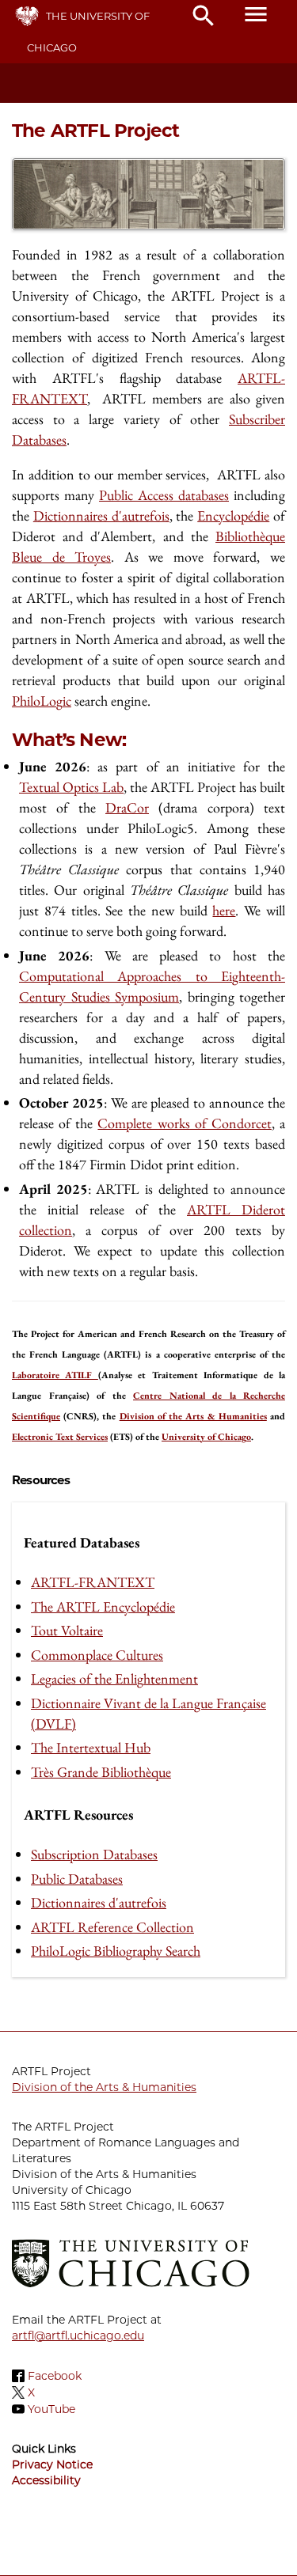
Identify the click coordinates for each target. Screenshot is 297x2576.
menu (256, 14)
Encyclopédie (233, 515)
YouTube (51, 2409)
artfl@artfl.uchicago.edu (78, 2335)
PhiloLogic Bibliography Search (116, 1951)
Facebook (55, 2376)
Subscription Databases (94, 1854)
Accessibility (46, 2480)
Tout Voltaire (67, 1630)
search (204, 16)
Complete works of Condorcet (184, 1123)
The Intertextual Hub (91, 1747)
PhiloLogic (42, 701)
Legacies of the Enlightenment (114, 1678)
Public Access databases (164, 495)
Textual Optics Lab (71, 787)
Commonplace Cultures (97, 1655)
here (224, 910)
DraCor (127, 807)
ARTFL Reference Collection (112, 1927)
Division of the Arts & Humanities (104, 2087)
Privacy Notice (52, 2464)
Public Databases (77, 1879)
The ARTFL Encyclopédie (103, 1606)
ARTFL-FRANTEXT (93, 1582)
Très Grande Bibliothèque (101, 1772)
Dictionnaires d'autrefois (101, 515)
